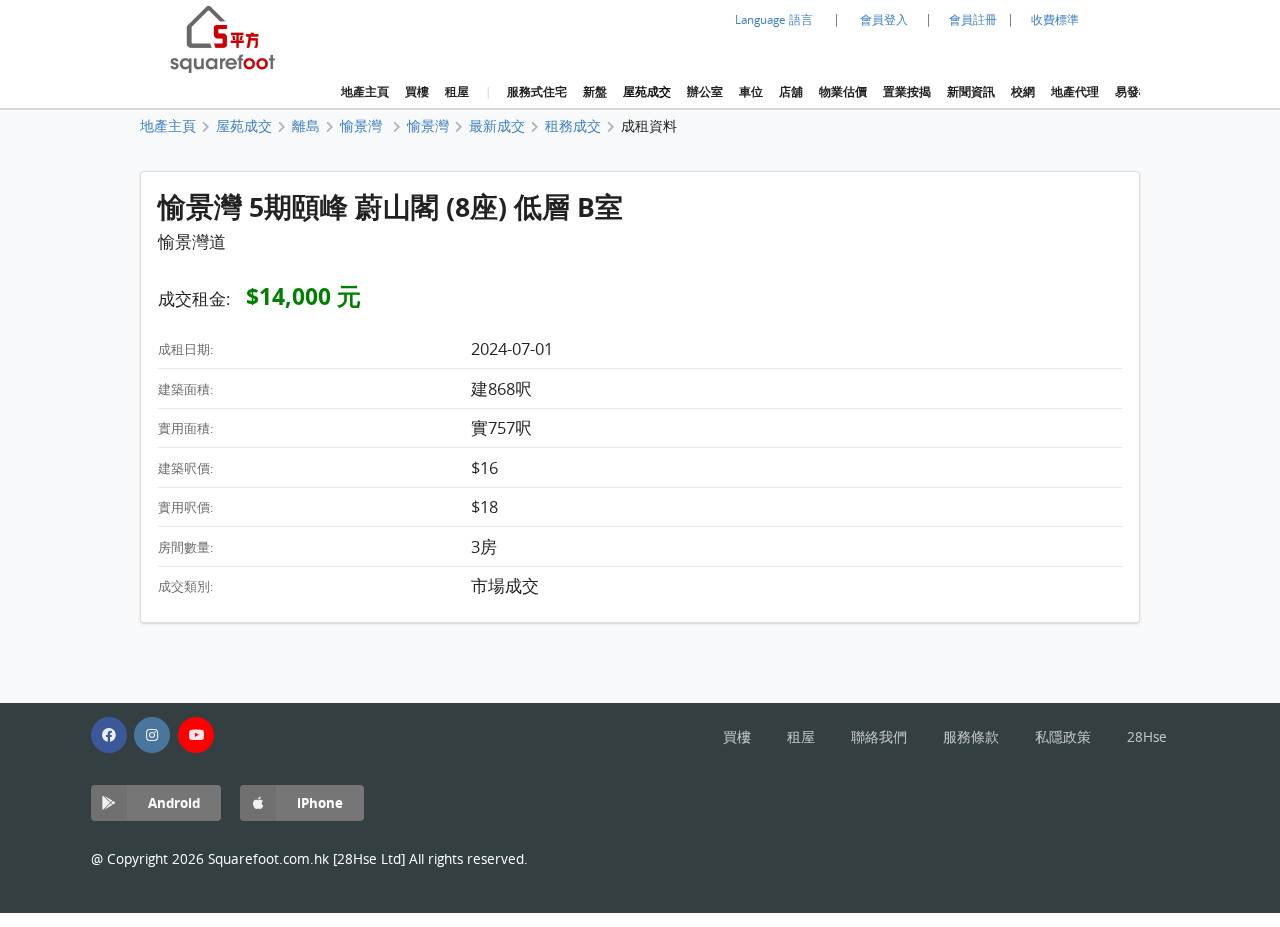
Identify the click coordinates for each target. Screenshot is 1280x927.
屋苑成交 (647, 92)
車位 (751, 92)
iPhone (320, 802)
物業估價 (843, 92)
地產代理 (1075, 92)
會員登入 (884, 19)
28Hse (1147, 737)
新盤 (595, 92)
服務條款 (971, 737)
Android (174, 802)
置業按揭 (907, 92)
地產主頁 (365, 92)
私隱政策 (1063, 737)
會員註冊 (973, 19)
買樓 (417, 92)
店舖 (791, 92)
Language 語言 (774, 19)
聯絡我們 (879, 737)
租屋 (457, 92)
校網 (1023, 92)
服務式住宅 (537, 92)
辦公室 (705, 92)
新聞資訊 (971, 92)
